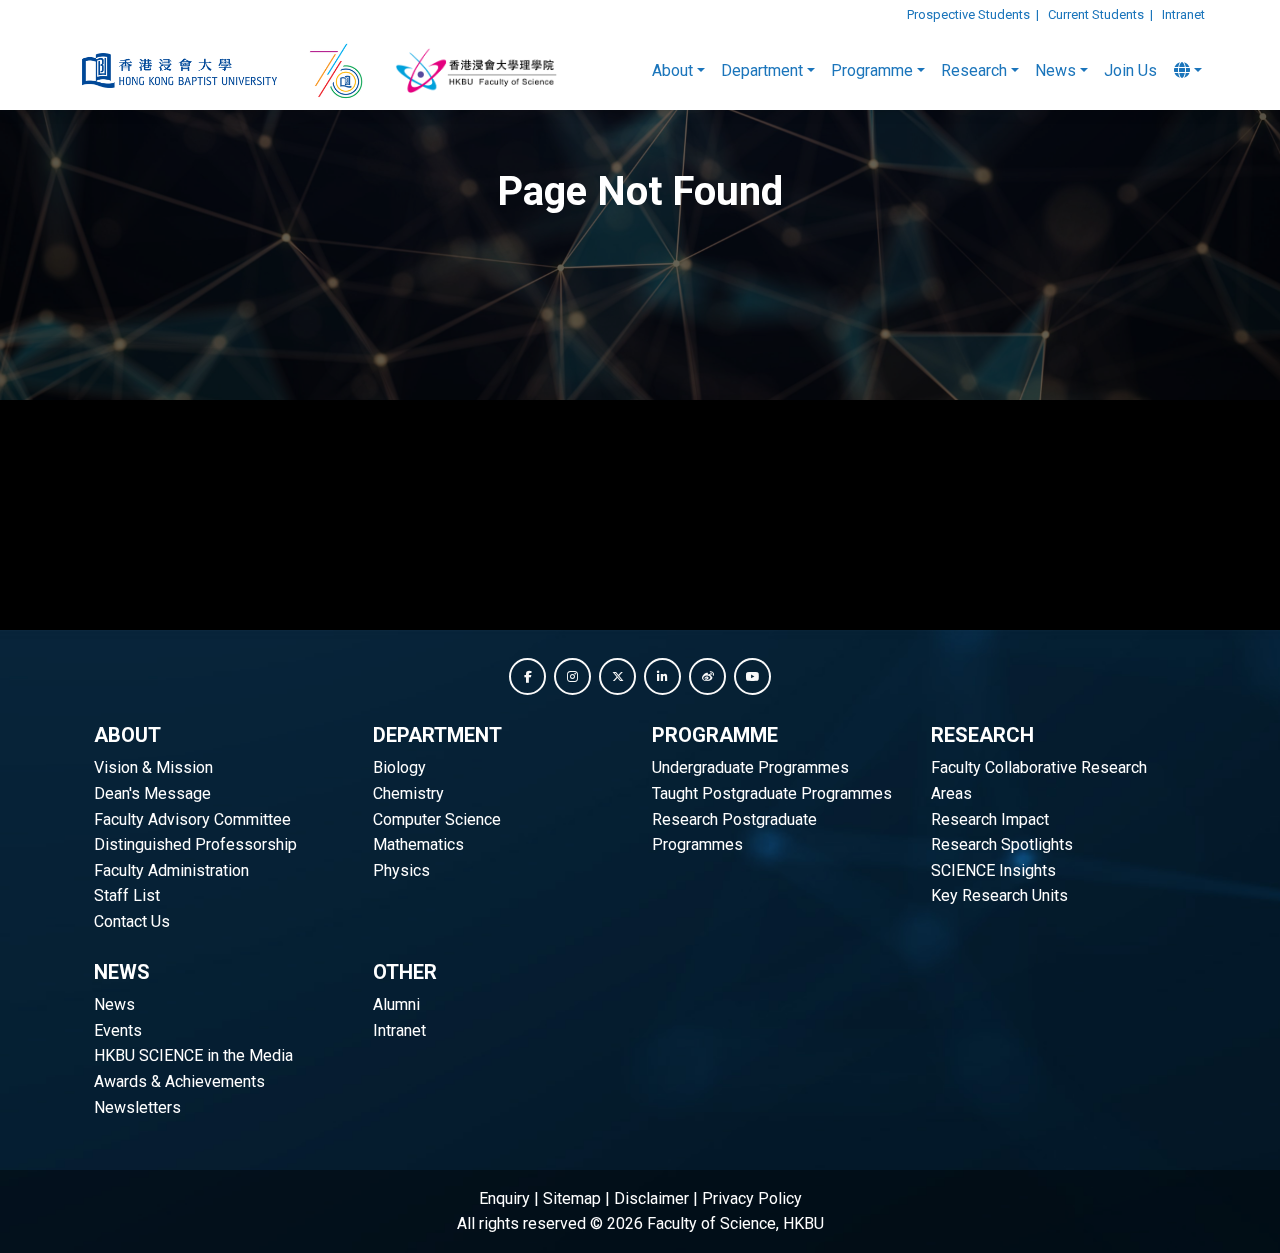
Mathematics (418, 844)
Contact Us (132, 921)
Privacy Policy (752, 1198)
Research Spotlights (1002, 844)
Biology (399, 767)
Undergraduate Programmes (750, 767)
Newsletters (137, 1107)
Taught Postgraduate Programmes (772, 793)
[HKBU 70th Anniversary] (338, 71)
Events (118, 1030)
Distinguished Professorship (195, 844)
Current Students (1096, 14)
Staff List (127, 895)
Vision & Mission (153, 767)
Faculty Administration (171, 870)
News (114, 1004)
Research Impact (990, 819)
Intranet (1183, 14)
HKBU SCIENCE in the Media (193, 1055)
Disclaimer (651, 1198)
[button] (527, 676)
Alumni (396, 1004)
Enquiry (504, 1198)
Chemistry (408, 793)
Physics (401, 870)
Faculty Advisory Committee (192, 819)
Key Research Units (999, 895)
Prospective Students (968, 14)
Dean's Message (152, 793)
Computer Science (437, 819)
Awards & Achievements (179, 1081)
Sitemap (572, 1198)
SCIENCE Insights (993, 870)
